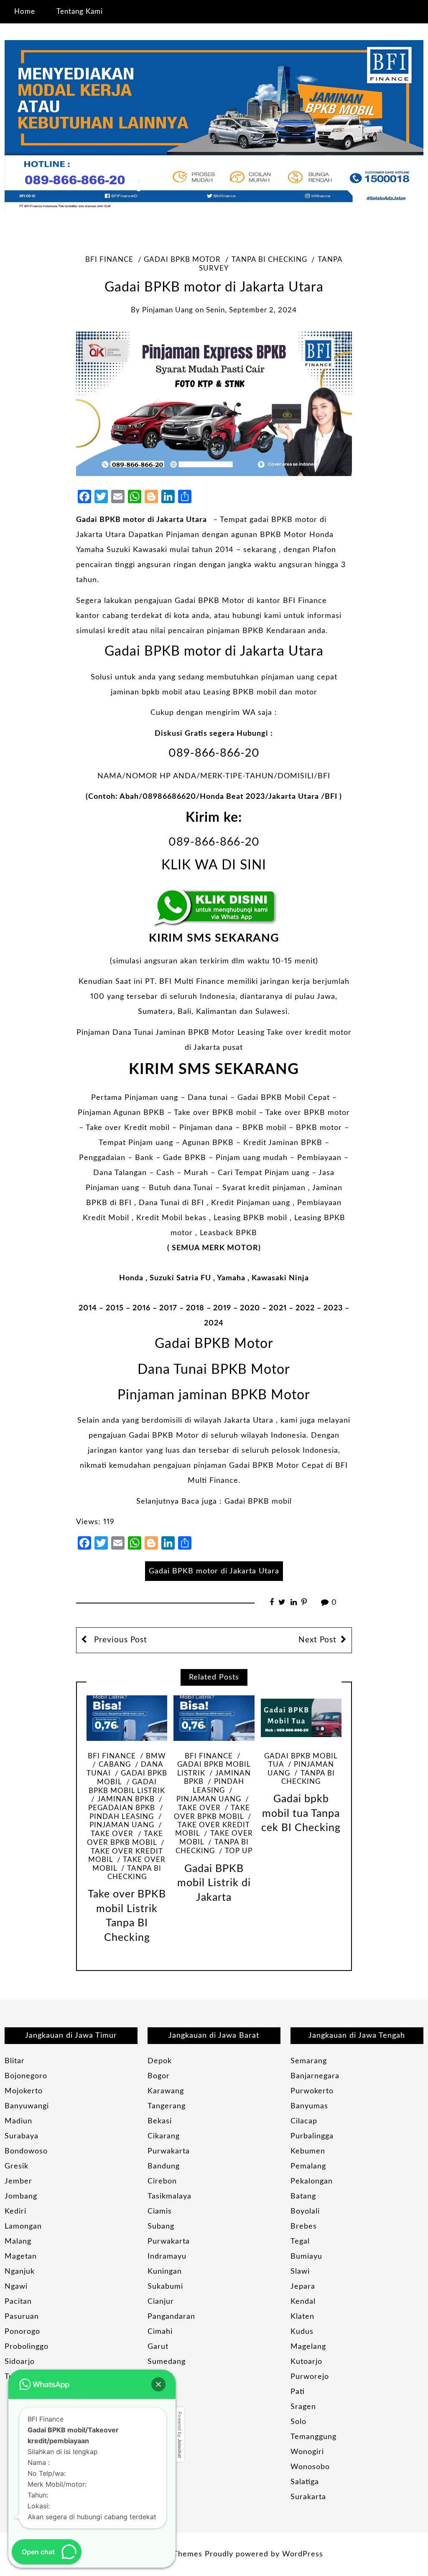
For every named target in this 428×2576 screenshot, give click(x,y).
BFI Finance (109, 260)
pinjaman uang (168, 310)
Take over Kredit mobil (128, 1128)
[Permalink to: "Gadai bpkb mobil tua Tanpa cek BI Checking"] (301, 1718)
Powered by (180, 2435)
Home (25, 11)
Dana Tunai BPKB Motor (214, 1370)
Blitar (15, 2061)
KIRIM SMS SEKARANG (214, 938)
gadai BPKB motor (182, 260)
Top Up (239, 1851)
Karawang (166, 2091)
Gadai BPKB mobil (258, 1502)
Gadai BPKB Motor (210, 601)
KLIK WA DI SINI (214, 865)
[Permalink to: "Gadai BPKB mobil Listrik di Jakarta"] (214, 1718)
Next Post (317, 1640)
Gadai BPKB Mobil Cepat (284, 1098)
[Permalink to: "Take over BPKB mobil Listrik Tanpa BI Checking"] (127, 1718)
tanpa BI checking (269, 260)
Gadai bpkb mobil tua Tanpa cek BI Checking (301, 1814)
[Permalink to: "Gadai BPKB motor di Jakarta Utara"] (214, 404)
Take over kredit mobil (126, 1856)
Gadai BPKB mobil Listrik (127, 1787)
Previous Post (119, 1640)
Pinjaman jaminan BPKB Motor (214, 1395)
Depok (160, 2061)
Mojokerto (24, 2091)
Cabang (115, 1765)
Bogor (159, 2076)
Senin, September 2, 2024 (251, 310)
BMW (156, 1756)
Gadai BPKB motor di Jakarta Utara (143, 520)
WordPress (303, 2554)
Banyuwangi (27, 2106)
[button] (158, 2384)
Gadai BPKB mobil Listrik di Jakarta (214, 1883)
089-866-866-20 (214, 753)
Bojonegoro (26, 2076)
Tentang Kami (80, 11)
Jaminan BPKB (126, 1799)
